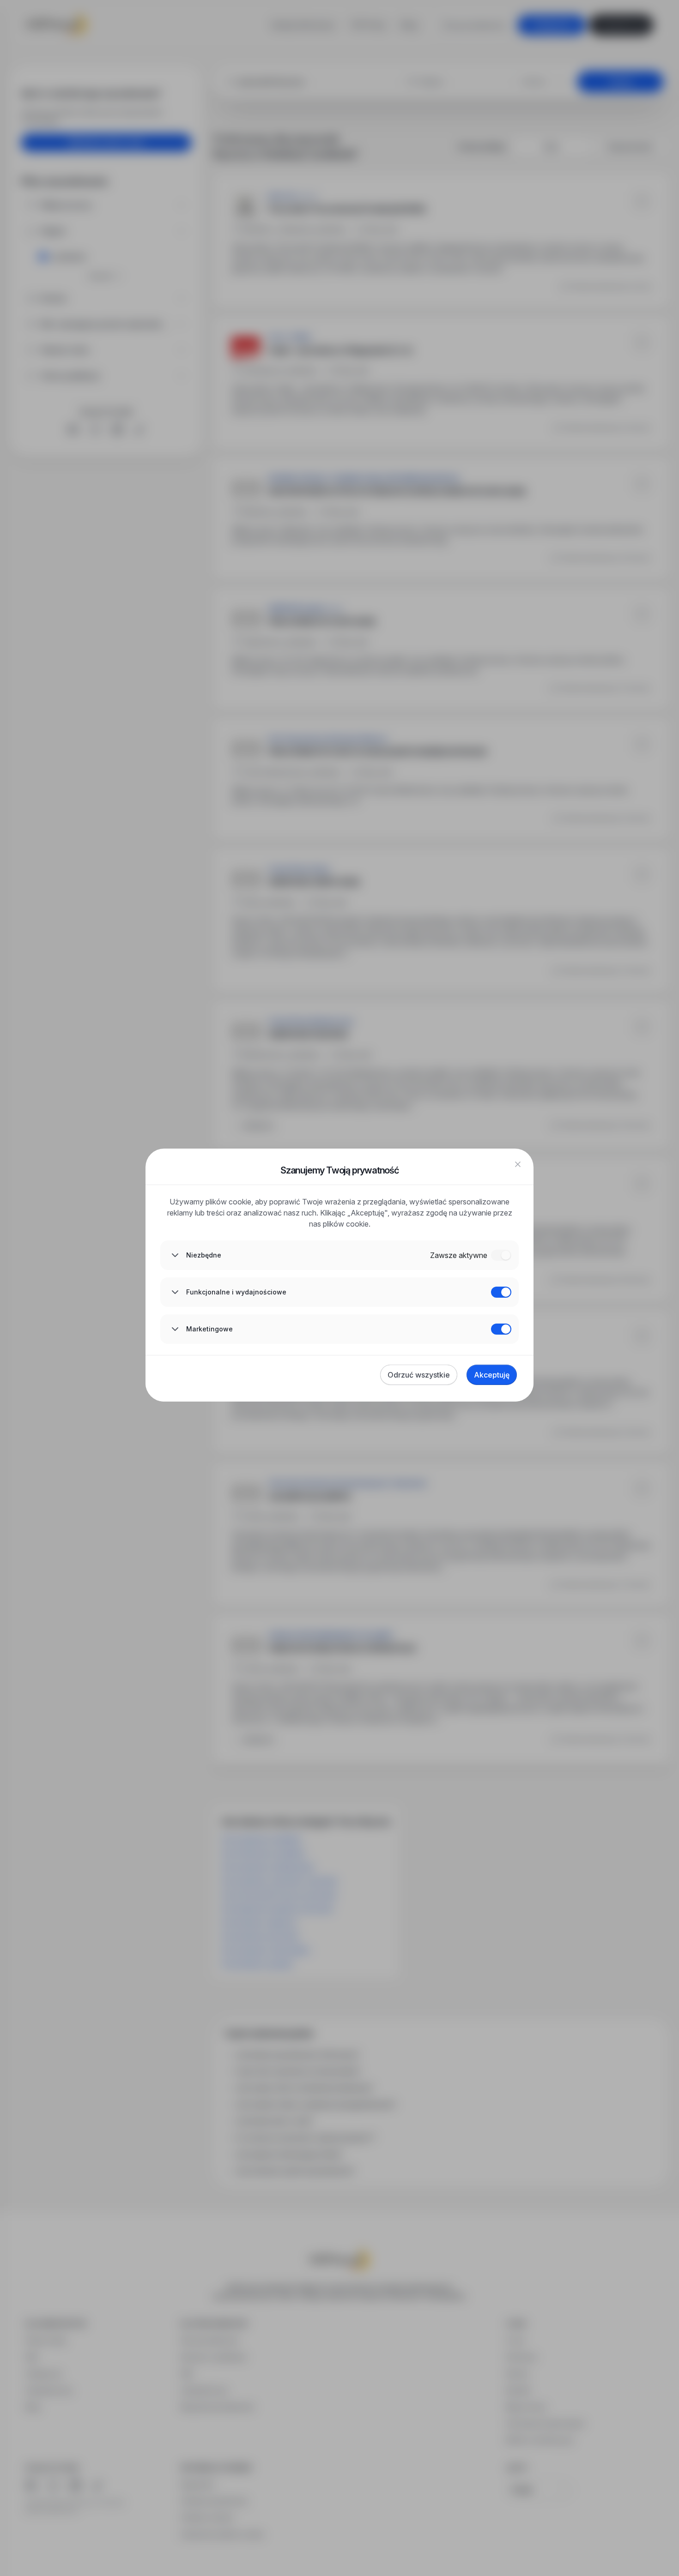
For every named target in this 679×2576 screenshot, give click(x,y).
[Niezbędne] (501, 1255)
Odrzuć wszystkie (419, 1375)
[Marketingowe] (501, 1329)
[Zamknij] (518, 1164)
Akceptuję (492, 1375)
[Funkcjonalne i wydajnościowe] (501, 1292)
